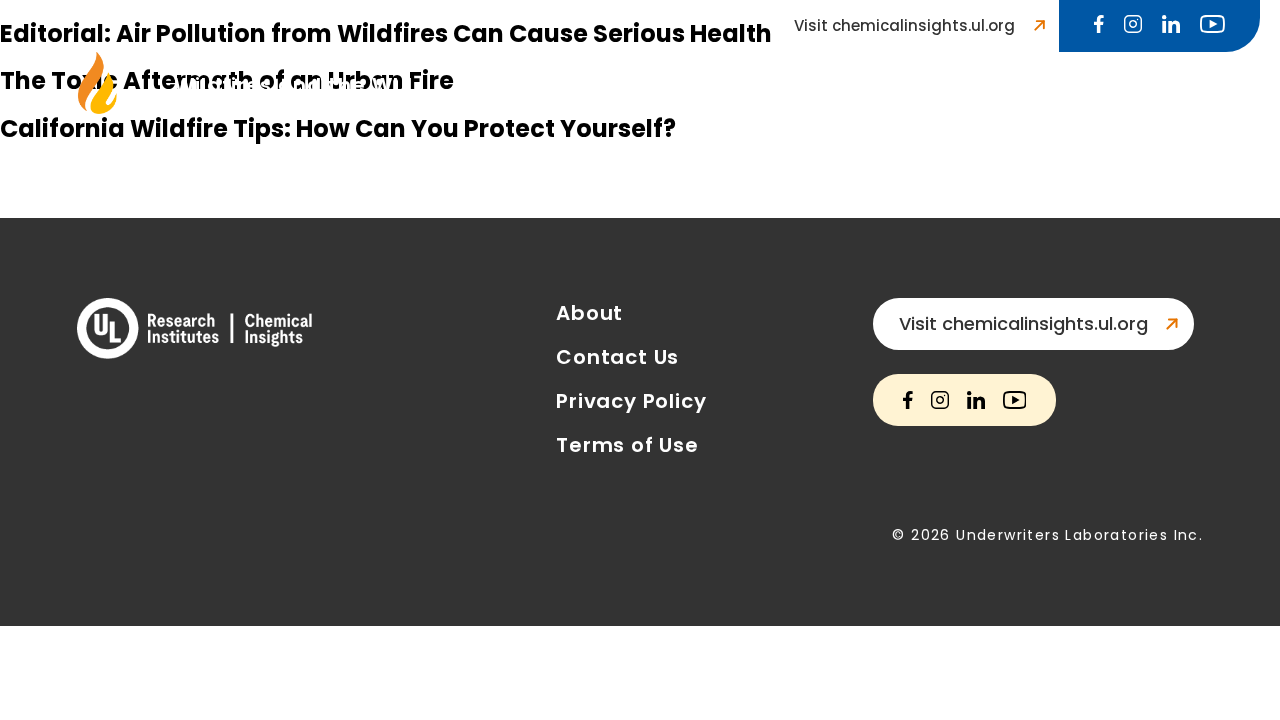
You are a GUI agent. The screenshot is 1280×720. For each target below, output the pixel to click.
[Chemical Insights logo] (194, 331)
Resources (841, 85)
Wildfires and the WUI (293, 85)
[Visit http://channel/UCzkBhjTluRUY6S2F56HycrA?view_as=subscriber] (1212, 26)
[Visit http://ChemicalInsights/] (1099, 26)
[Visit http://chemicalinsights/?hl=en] (1133, 26)
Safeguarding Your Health (598, 85)
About (589, 313)
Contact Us (991, 85)
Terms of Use (627, 445)
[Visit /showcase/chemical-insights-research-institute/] (1171, 26)
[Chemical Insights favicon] (98, 108)
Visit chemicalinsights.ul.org (904, 25)
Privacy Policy (631, 401)
